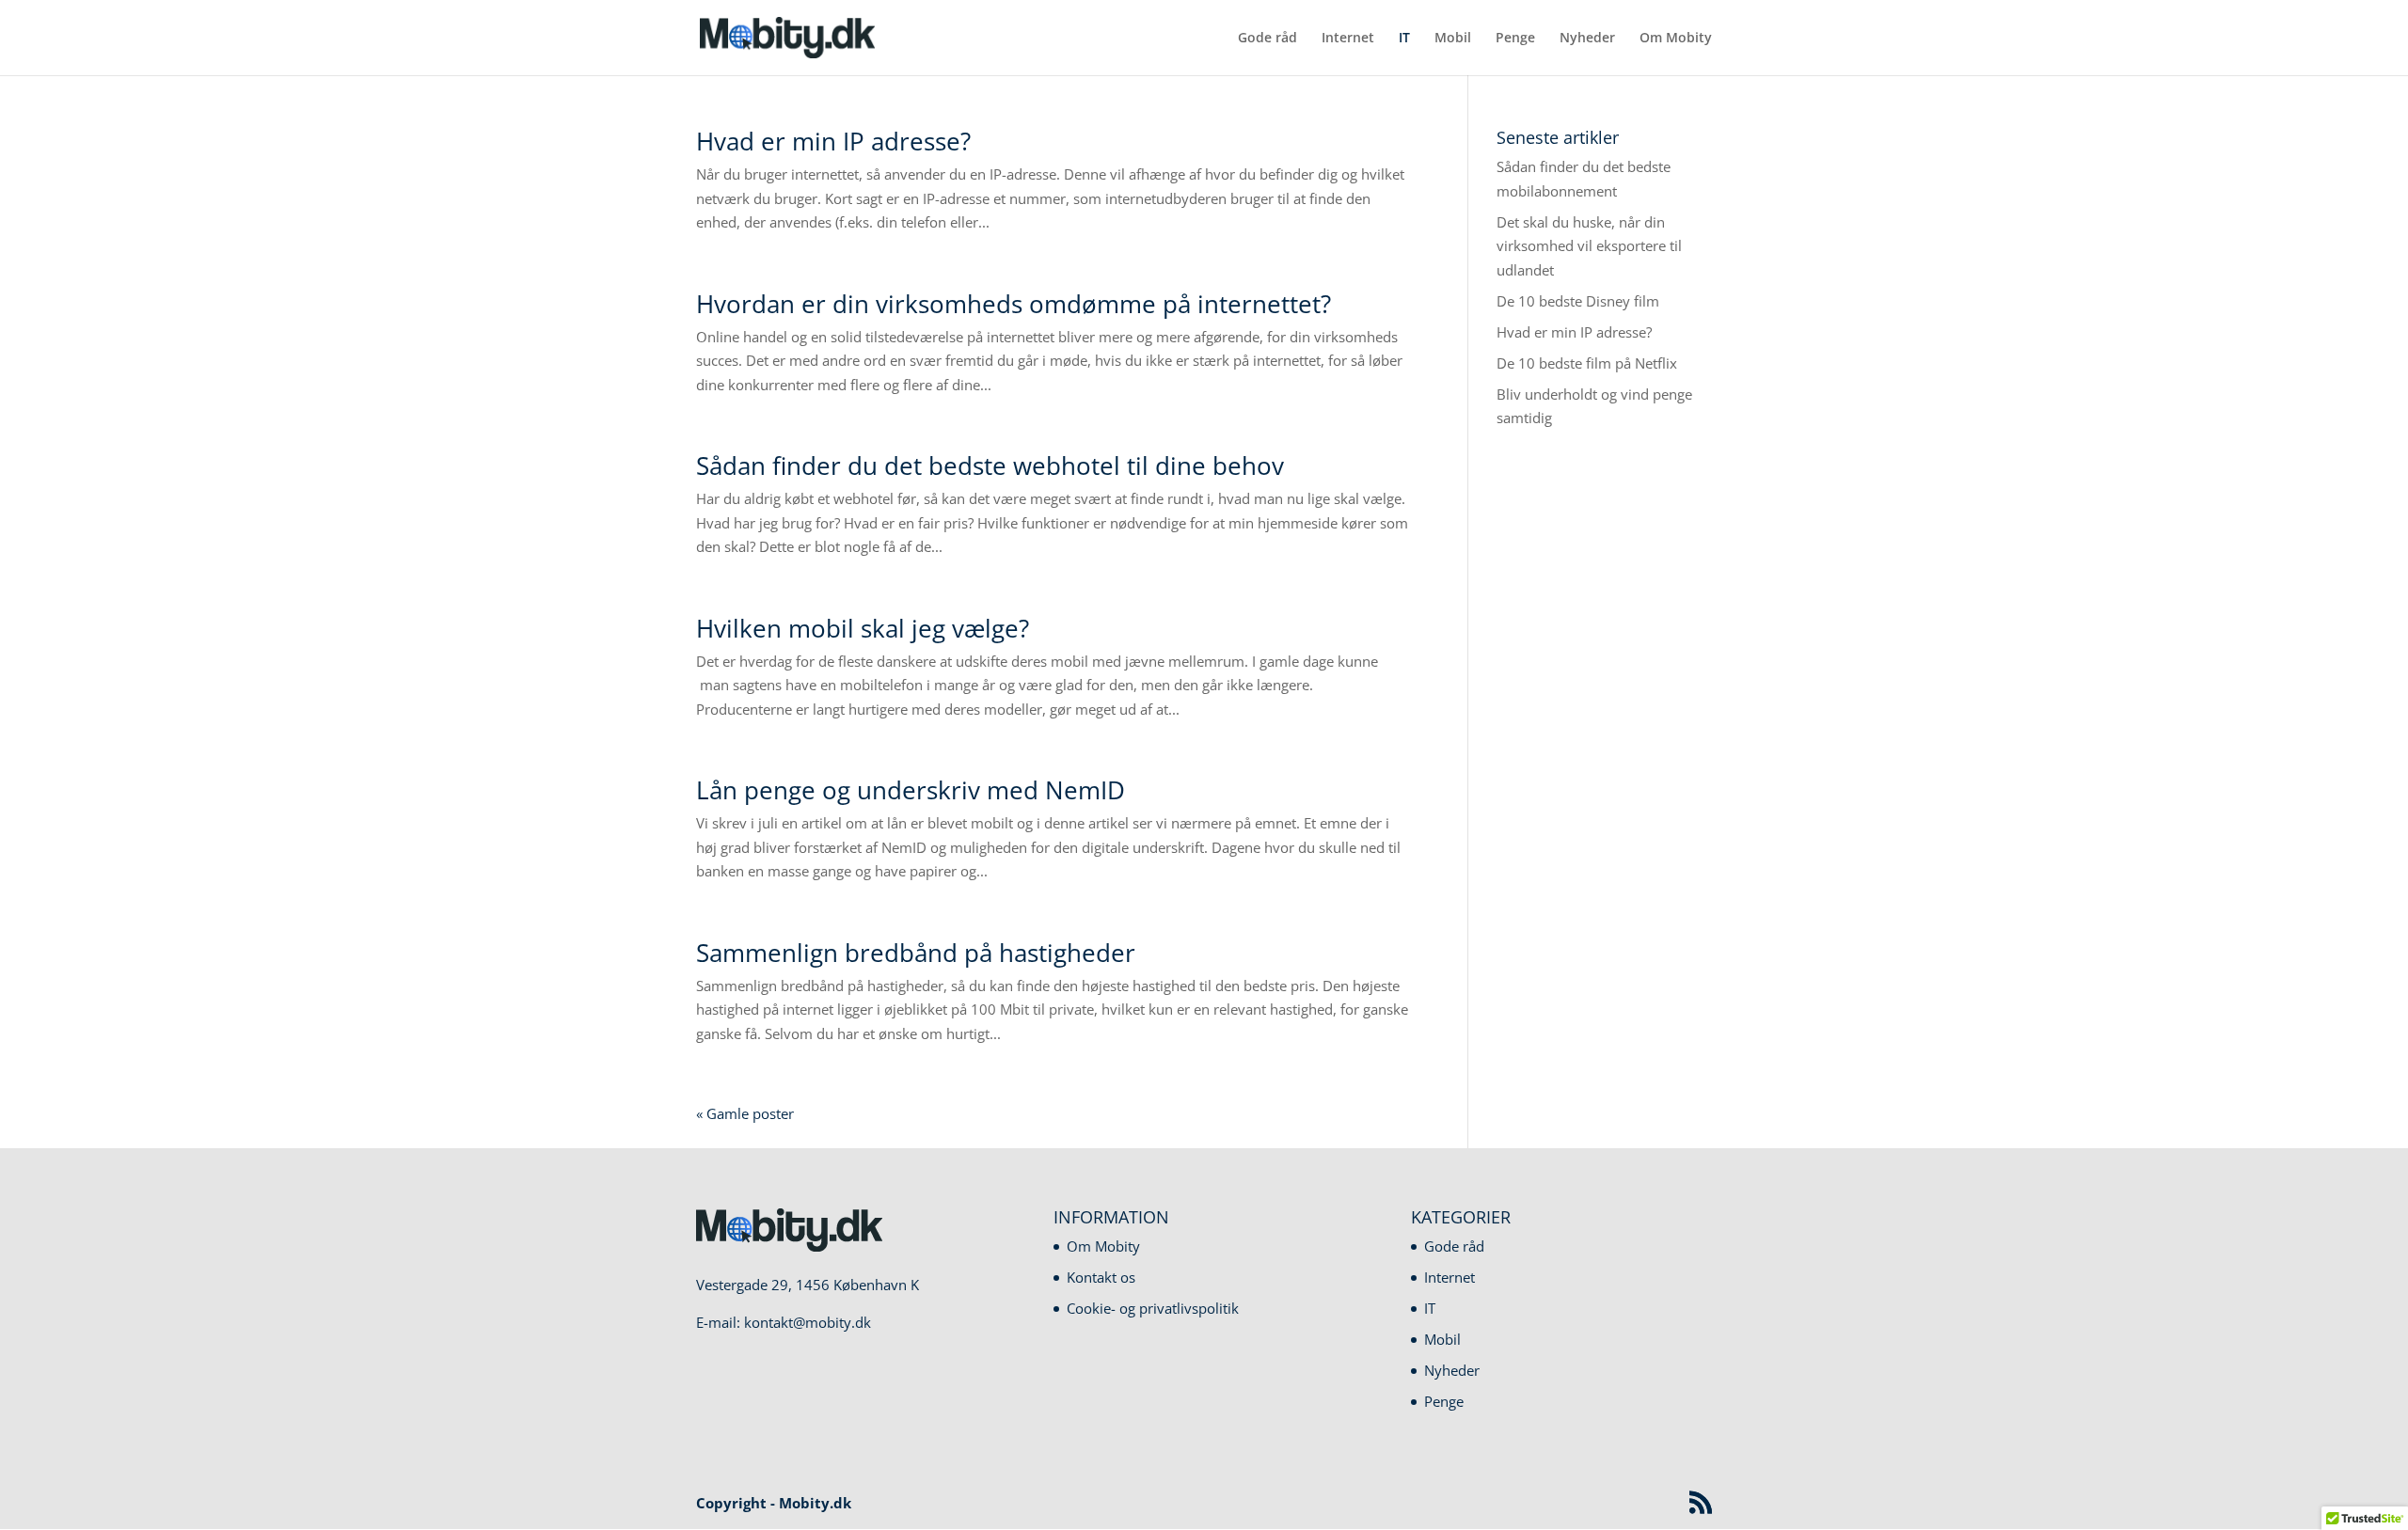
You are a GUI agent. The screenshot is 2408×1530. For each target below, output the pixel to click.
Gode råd (1267, 39)
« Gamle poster (745, 1113)
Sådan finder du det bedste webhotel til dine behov (990, 465)
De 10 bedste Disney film (1578, 301)
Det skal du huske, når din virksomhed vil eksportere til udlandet (1589, 246)
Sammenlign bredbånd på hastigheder (916, 953)
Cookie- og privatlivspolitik (1153, 1308)
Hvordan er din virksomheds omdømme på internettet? (1014, 304)
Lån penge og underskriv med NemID (911, 790)
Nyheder (1587, 39)
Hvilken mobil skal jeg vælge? (863, 628)
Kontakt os (1101, 1277)
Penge (1515, 39)
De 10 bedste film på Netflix (1587, 363)
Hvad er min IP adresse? (833, 141)
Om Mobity (1676, 39)
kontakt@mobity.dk (808, 1322)
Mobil (1453, 39)
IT (1404, 39)
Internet (1348, 39)
